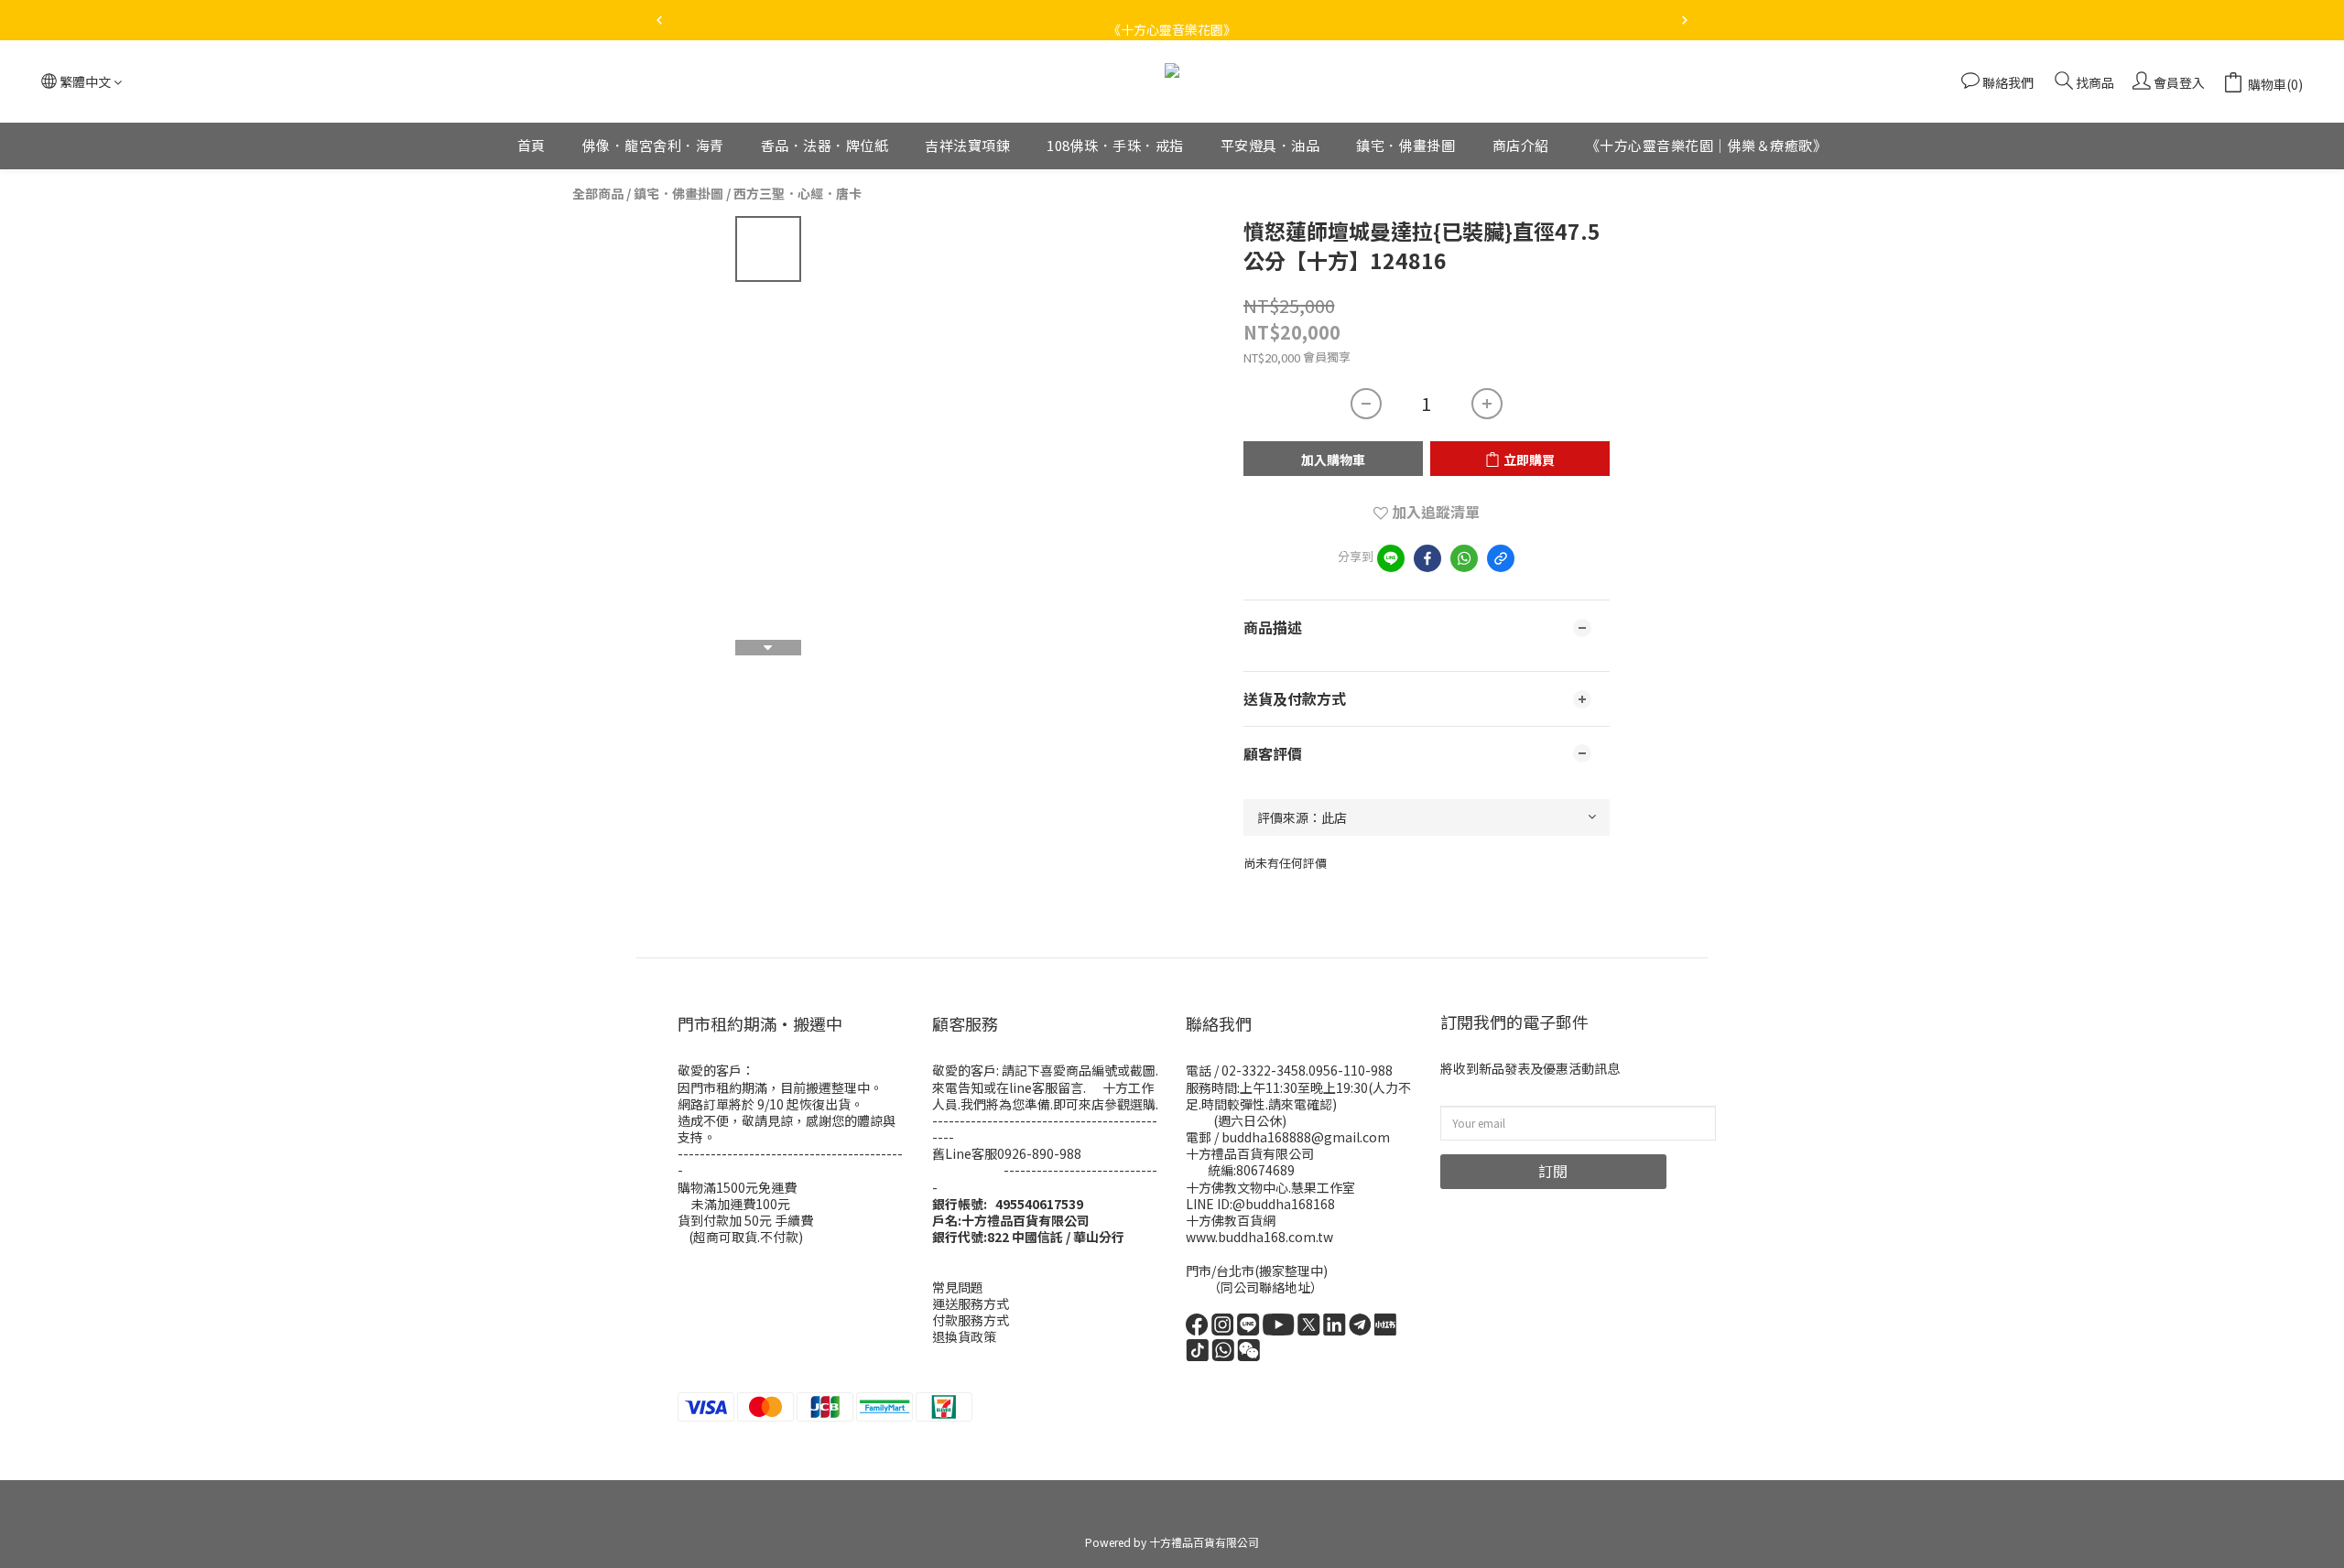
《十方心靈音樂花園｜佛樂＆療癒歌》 (1707, 145)
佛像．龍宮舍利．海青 (653, 145)
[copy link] (1501, 558)
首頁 (532, 145)
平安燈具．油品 (1270, 145)
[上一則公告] (659, 20)
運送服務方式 (971, 1303)
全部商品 (598, 193)
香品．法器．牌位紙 (825, 145)
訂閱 (1553, 1171)
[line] (1391, 558)
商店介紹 (1521, 145)
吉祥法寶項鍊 (967, 145)
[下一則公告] (1685, 20)
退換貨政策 (964, 1336)
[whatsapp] (1464, 558)
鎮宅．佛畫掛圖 (1406, 145)
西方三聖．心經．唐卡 (798, 193)
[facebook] (1427, 558)
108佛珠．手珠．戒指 (1115, 145)
